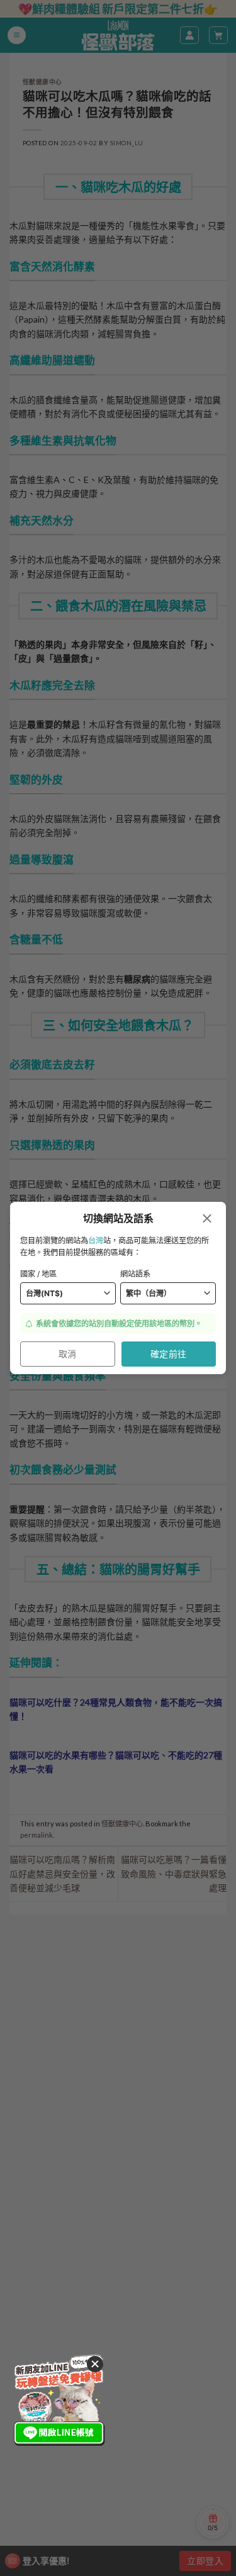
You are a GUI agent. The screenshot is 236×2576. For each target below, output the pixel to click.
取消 (68, 1354)
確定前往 (169, 1354)
